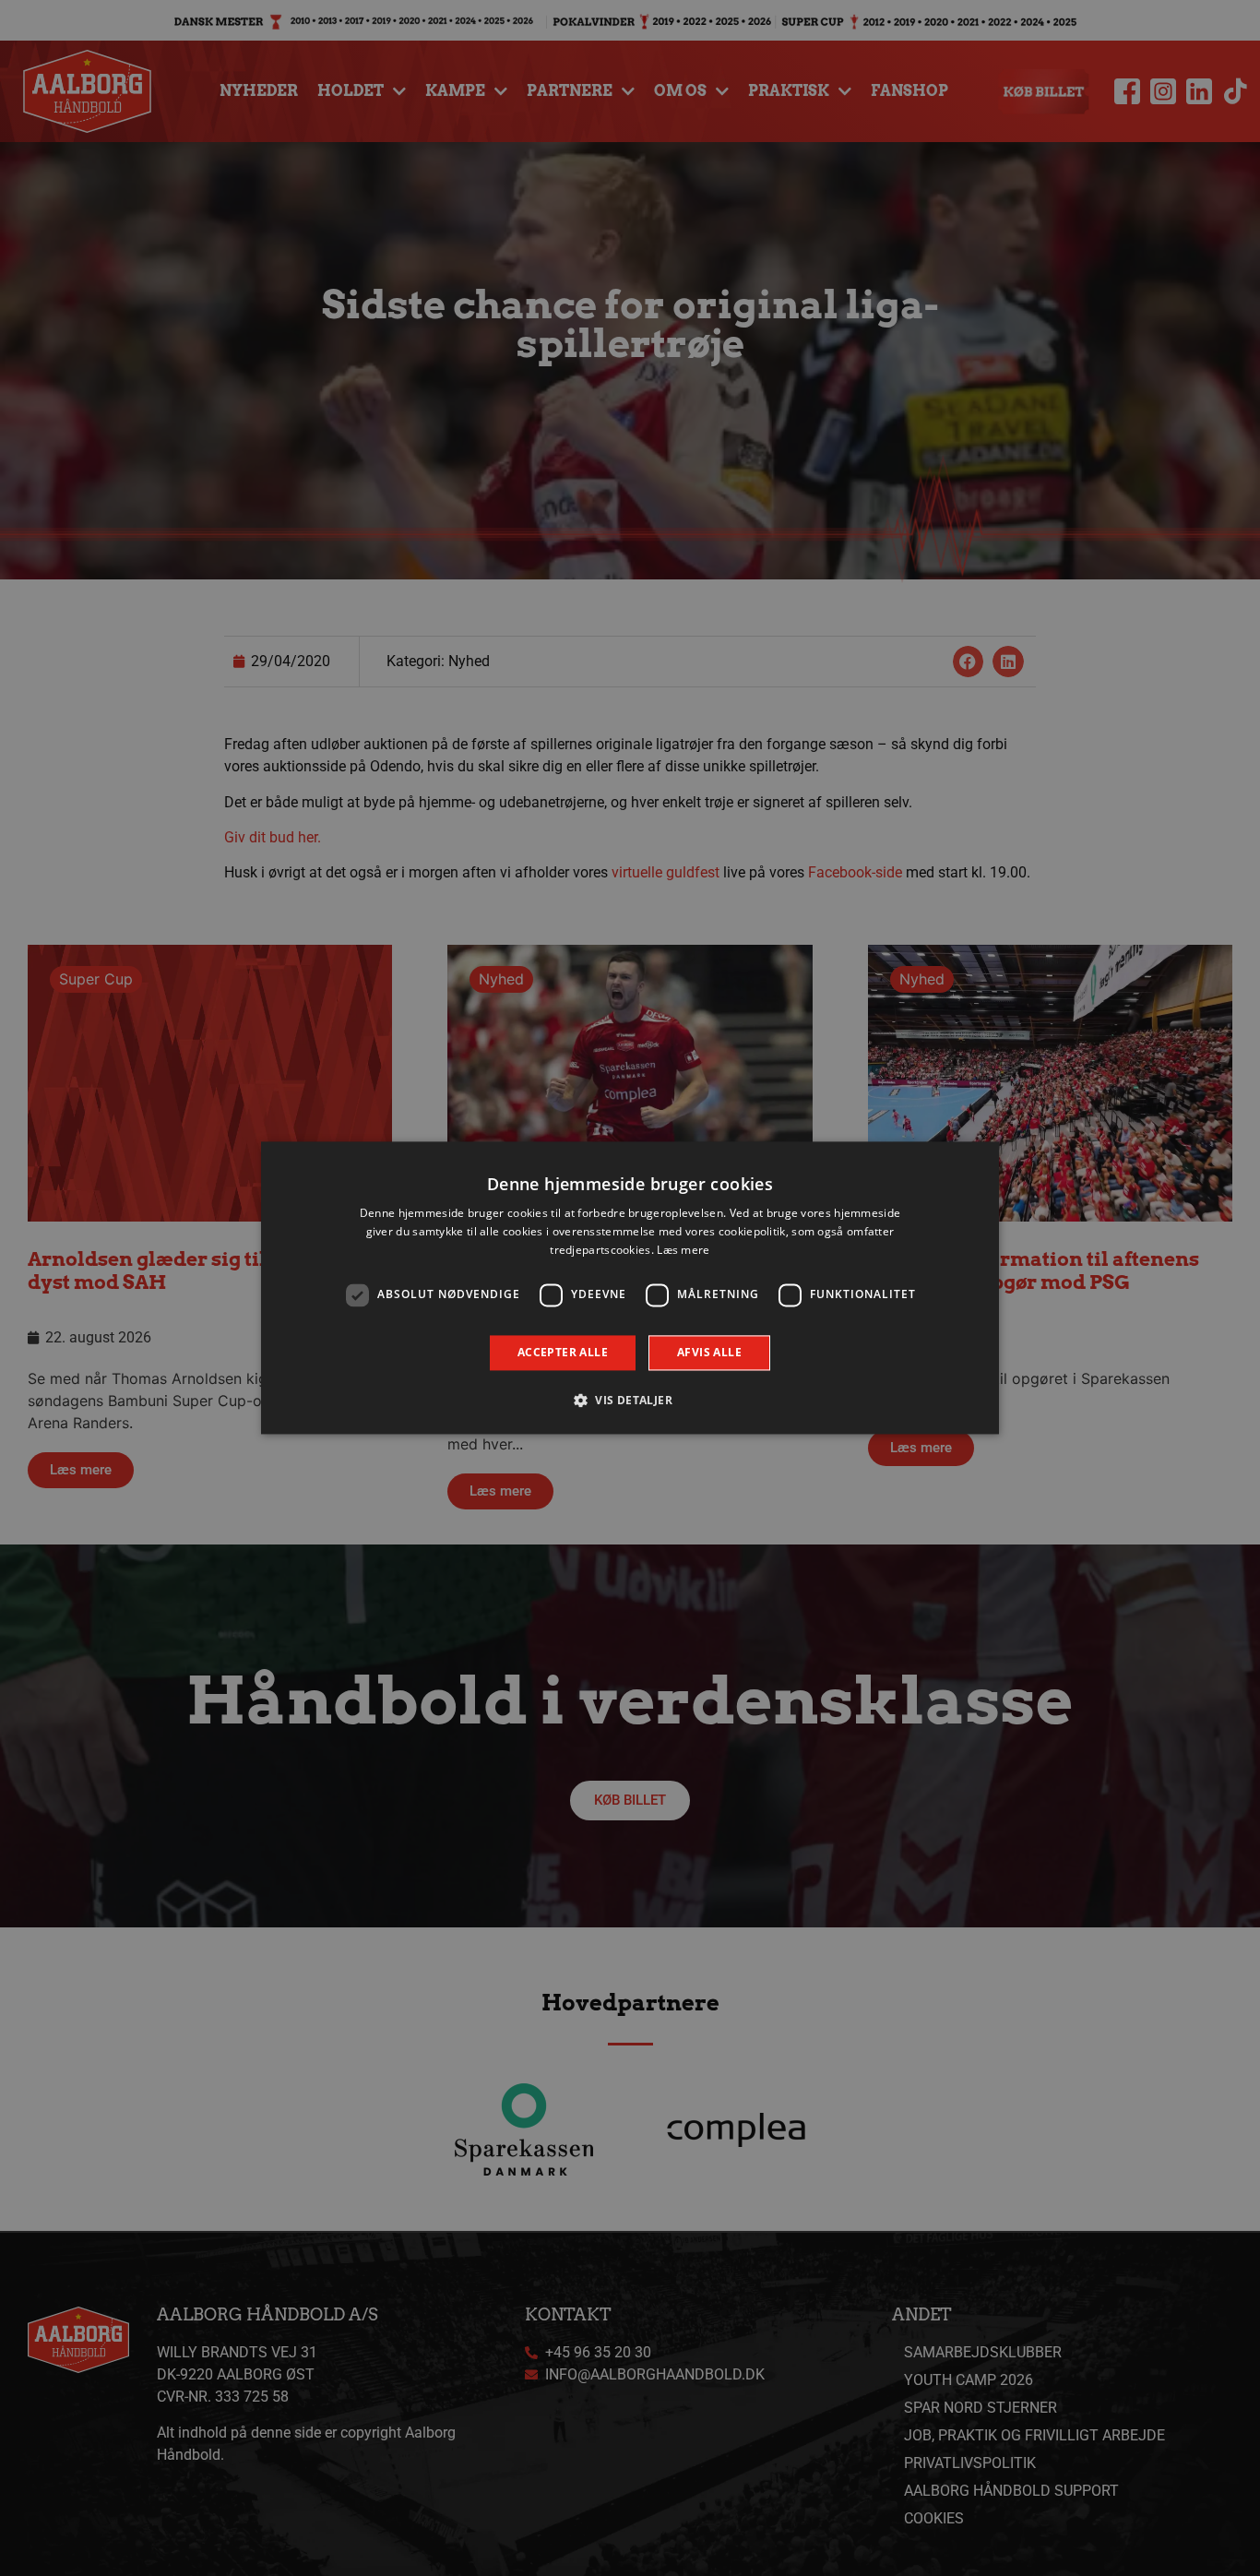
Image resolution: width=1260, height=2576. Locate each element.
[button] (630, 1401)
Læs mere (683, 1250)
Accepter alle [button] (563, 1352)
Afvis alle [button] (709, 1352)
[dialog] (630, 1288)
